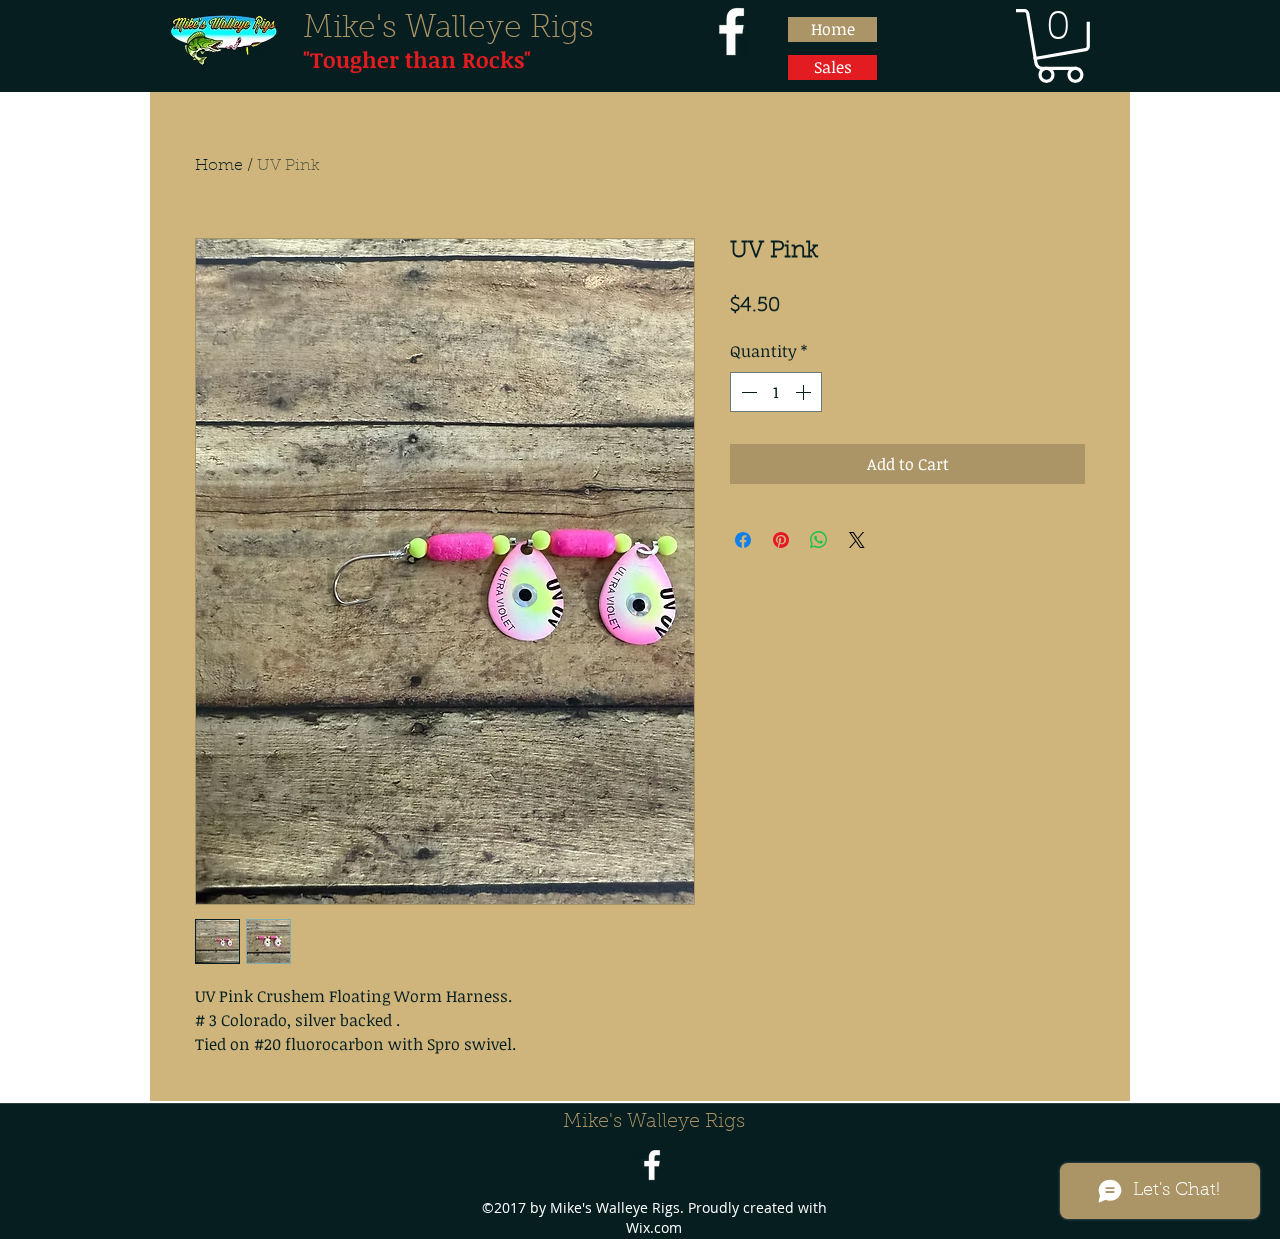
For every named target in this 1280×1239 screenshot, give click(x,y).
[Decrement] (747, 392)
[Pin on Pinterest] (781, 540)
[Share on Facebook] (743, 540)
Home (219, 166)
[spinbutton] (776, 392)
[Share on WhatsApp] (819, 540)
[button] (1060, 46)
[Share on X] (857, 540)
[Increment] (805, 392)
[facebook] (731, 31)
